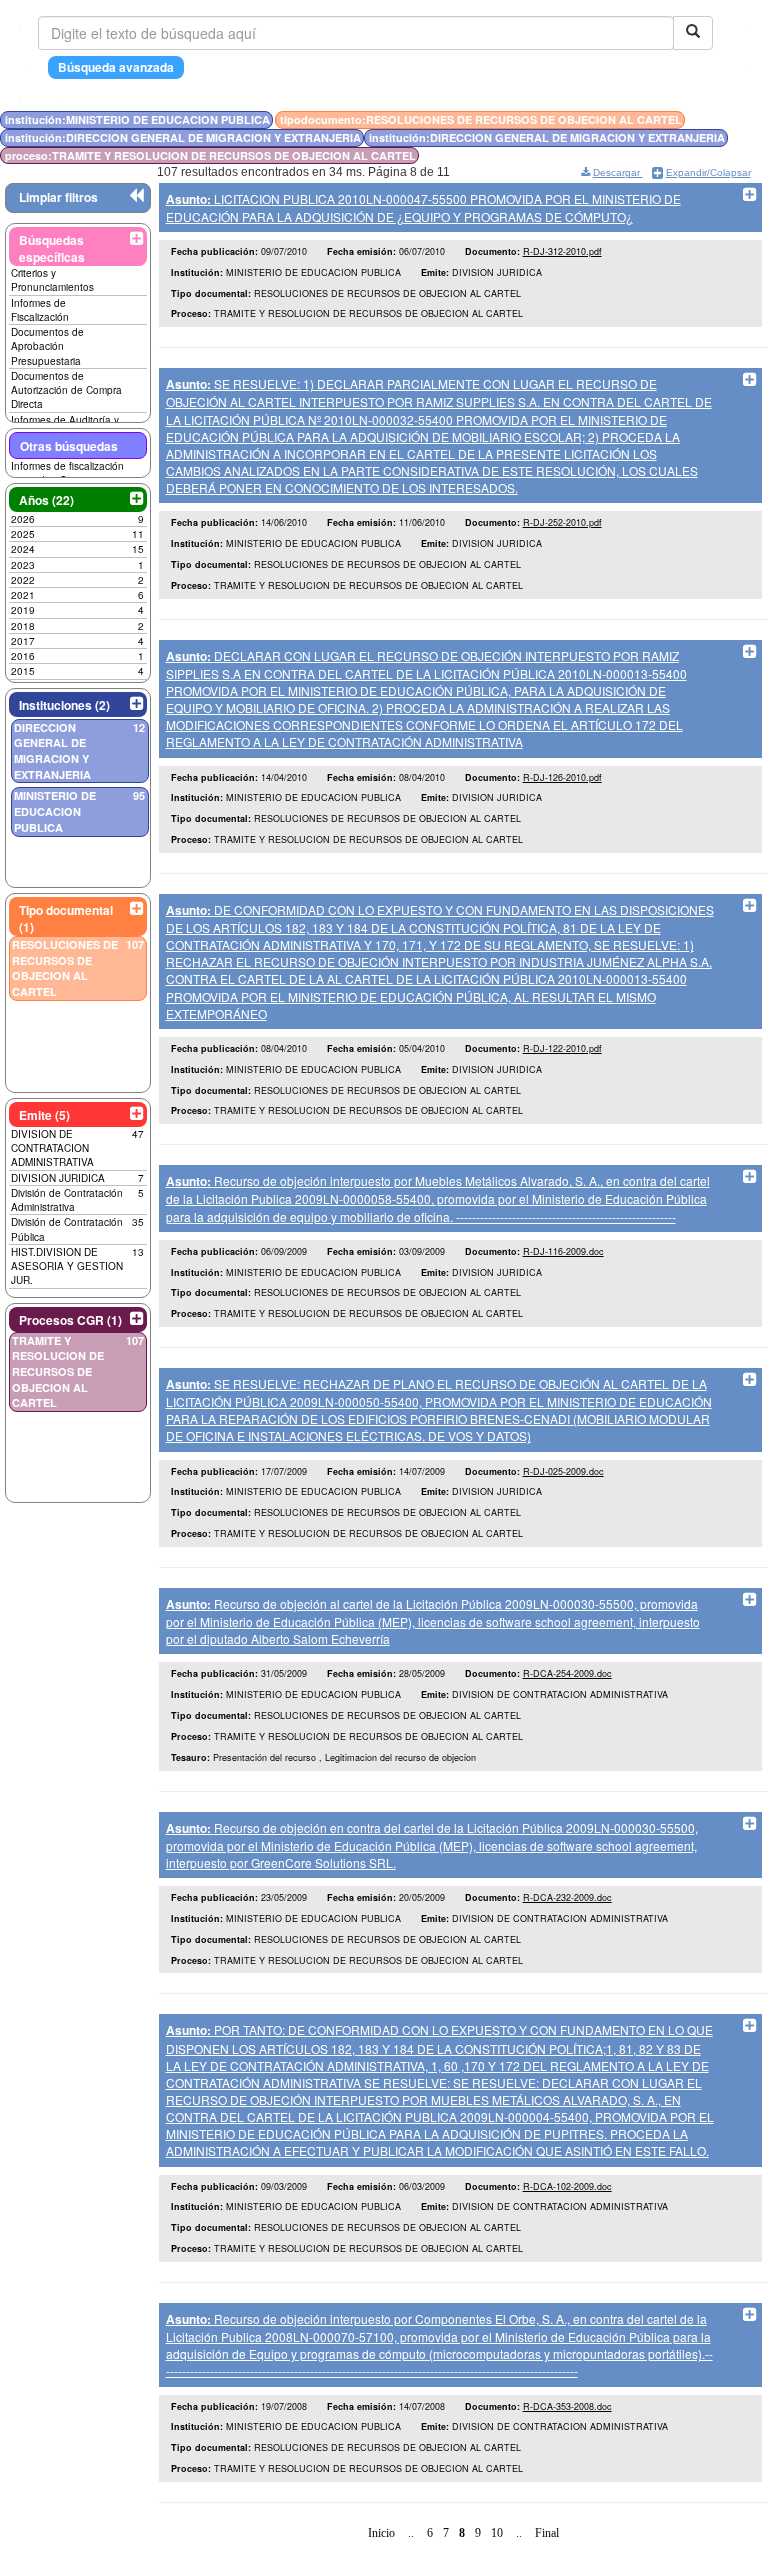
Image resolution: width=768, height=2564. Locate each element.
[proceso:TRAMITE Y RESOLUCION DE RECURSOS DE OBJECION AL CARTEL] (739, 119)
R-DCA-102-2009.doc (567, 2186)
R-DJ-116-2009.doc (563, 1251)
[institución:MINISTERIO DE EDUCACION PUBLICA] (717, 119)
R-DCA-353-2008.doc (567, 2406)
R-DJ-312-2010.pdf (562, 251)
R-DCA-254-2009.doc (567, 1673)
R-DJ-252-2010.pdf (562, 522)
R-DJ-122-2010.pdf (562, 1048)
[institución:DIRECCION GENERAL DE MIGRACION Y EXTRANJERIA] (729, 119)
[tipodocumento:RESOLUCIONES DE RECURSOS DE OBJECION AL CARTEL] (723, 119)
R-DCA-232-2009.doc (567, 1897)
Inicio (381, 2533)
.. (411, 2533)
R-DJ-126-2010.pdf (562, 777)
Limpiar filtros (58, 197)
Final (547, 2533)
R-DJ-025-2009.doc (563, 1471)
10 (497, 2533)
